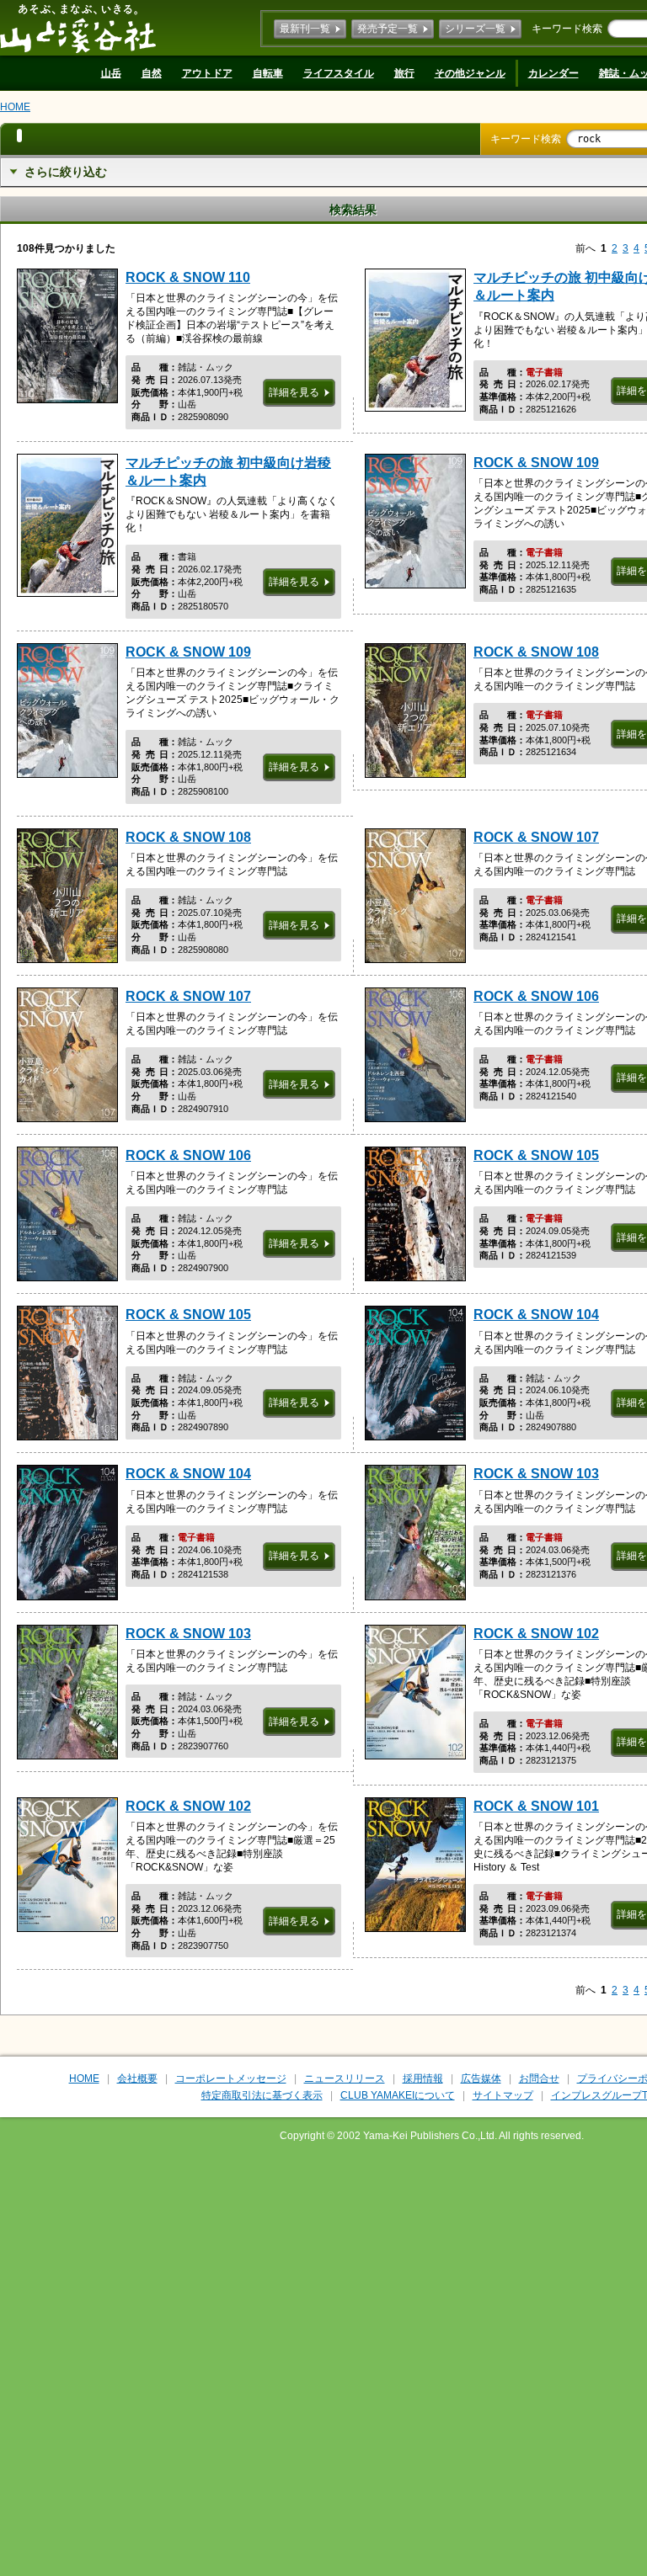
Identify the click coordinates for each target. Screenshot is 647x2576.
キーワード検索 (567, 29)
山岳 (111, 73)
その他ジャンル (470, 73)
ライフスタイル (339, 73)
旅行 (404, 73)
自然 (152, 73)
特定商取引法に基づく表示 (262, 2095)
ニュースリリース (345, 2078)
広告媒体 (481, 2078)
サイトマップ (503, 2095)
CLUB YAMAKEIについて (398, 2095)
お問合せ (539, 2078)
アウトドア (207, 73)
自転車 (268, 73)
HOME (15, 107)
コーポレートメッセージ (231, 2078)
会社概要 (137, 2078)
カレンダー (553, 73)
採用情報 (423, 2078)
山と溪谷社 (78, 28)
